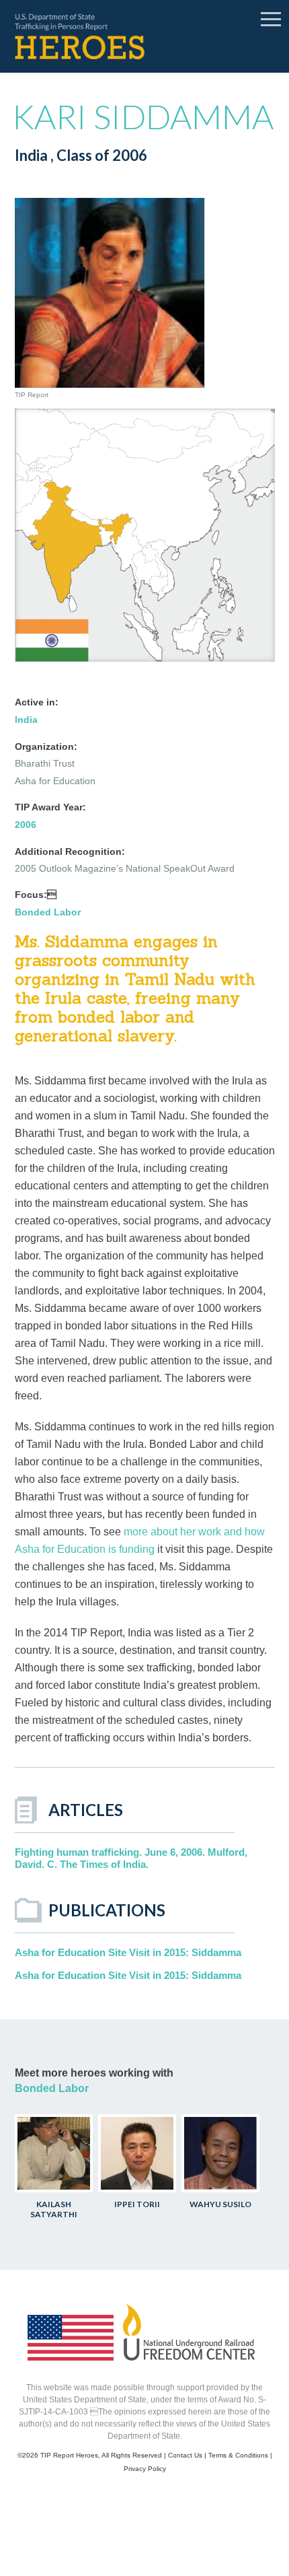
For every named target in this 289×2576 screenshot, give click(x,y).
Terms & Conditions (238, 2455)
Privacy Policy (145, 2469)
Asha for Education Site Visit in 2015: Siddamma (128, 1952)
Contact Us (185, 2455)
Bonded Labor (48, 912)
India (26, 720)
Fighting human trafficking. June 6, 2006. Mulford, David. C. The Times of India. (131, 1858)
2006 (26, 825)
